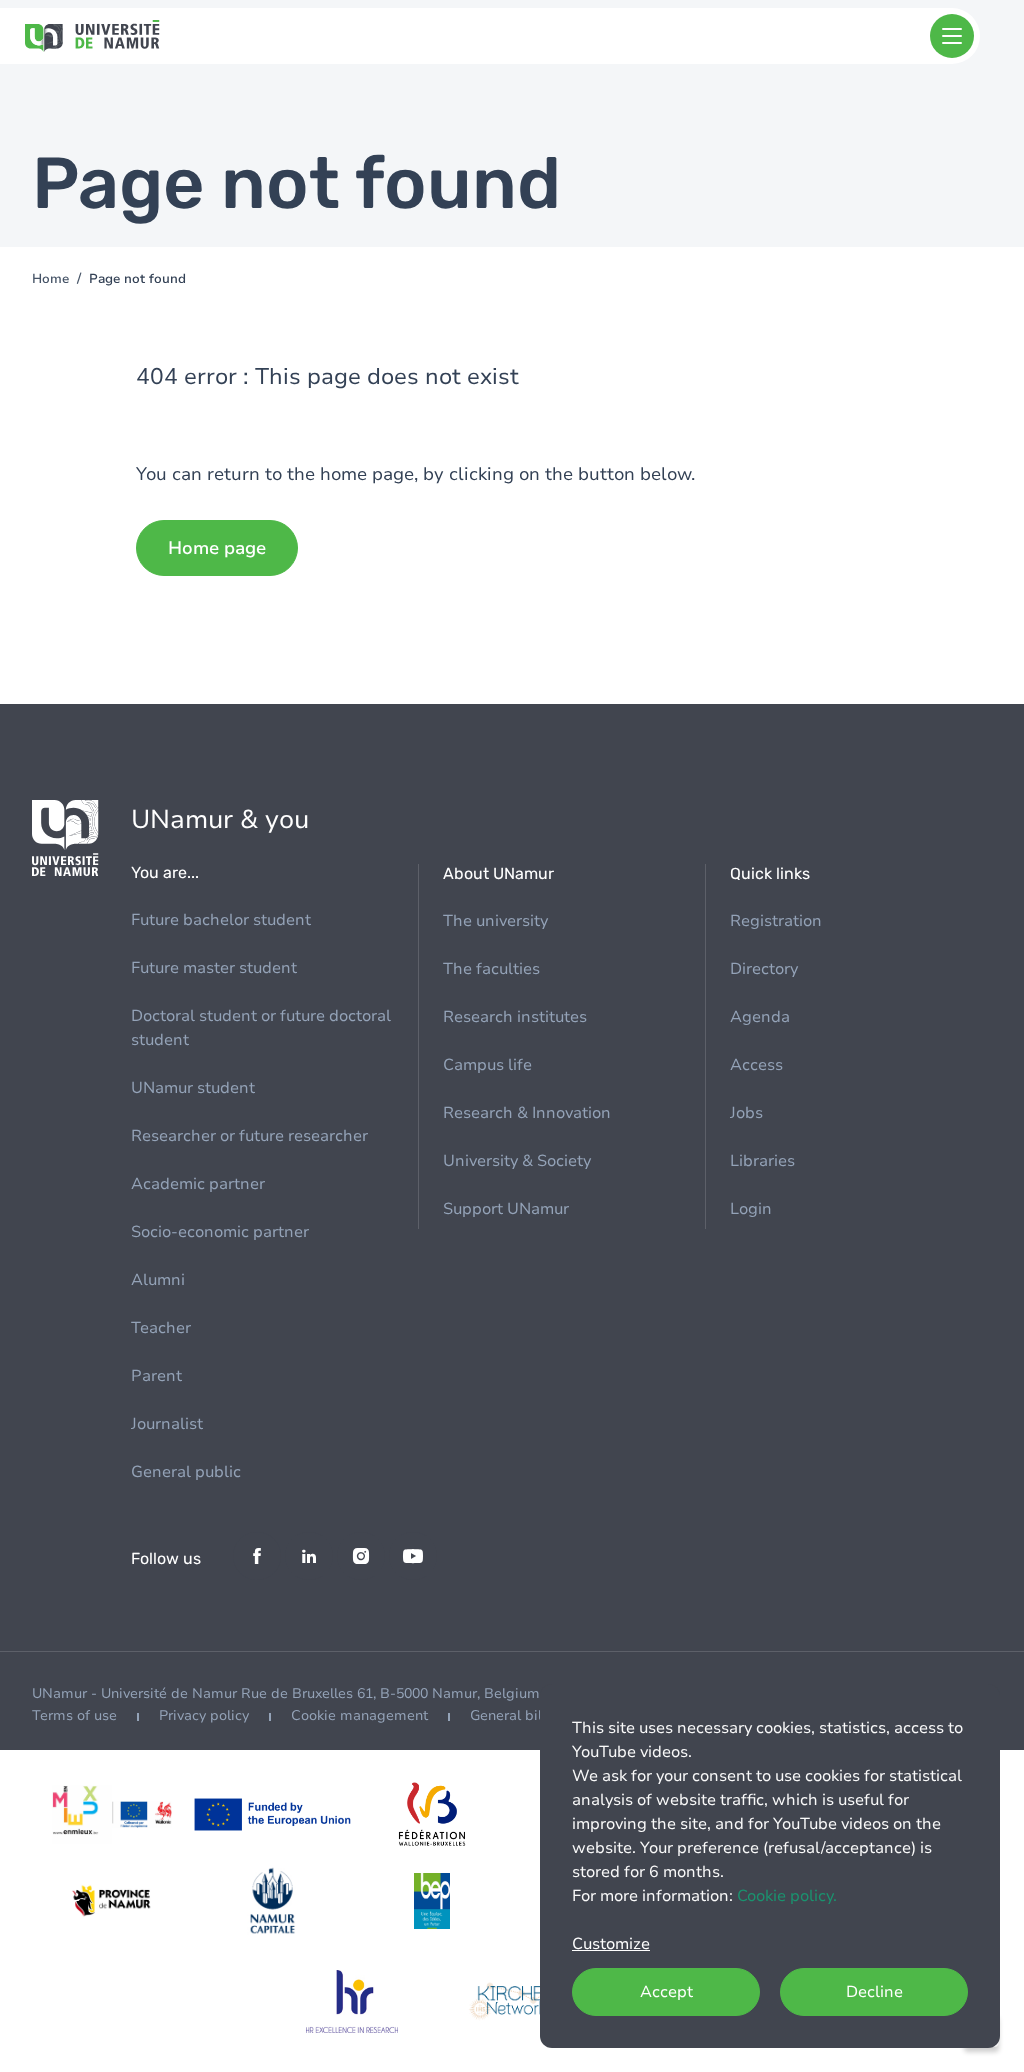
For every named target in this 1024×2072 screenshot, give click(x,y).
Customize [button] (611, 1944)
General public (186, 1472)
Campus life (487, 1065)
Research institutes (515, 1017)
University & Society (517, 1161)
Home (50, 279)
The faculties (491, 969)
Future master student (214, 968)
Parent (156, 1376)
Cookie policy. (787, 1896)
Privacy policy (204, 1715)
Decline (874, 1992)
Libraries (762, 1161)
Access (756, 1065)
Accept (666, 1992)
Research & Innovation (527, 1113)
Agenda (760, 1017)
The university (495, 921)
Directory (764, 969)
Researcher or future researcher (249, 1136)
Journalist (167, 1424)
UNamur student (193, 1088)
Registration (776, 921)
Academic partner (198, 1184)
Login (751, 1209)
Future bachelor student (221, 920)
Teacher (161, 1328)
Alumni (158, 1280)
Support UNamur (506, 1209)
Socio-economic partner (220, 1232)
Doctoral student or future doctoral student (261, 1028)
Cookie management (359, 1715)
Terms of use (74, 1715)
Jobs (746, 1113)
